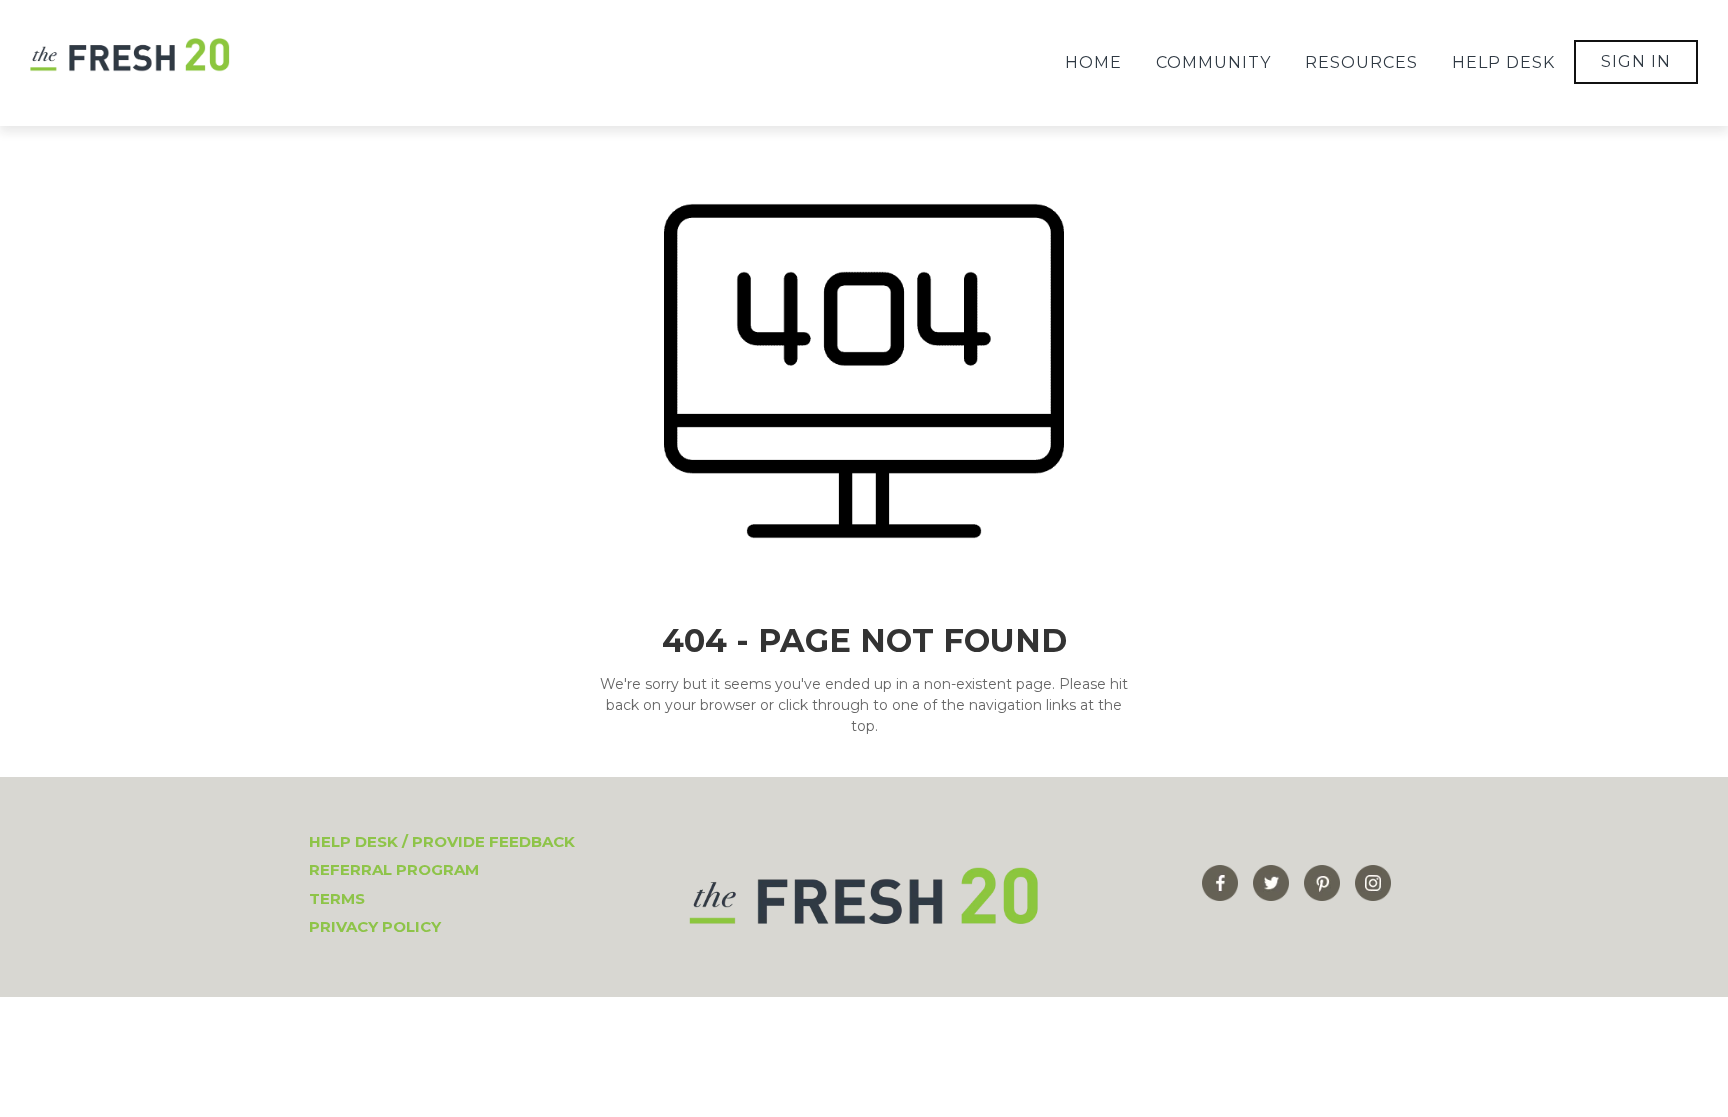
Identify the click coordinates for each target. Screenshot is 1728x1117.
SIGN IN (1636, 61)
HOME (1093, 62)
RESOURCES (1361, 62)
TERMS (337, 898)
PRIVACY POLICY (375, 926)
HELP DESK (1503, 62)
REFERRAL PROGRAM (394, 869)
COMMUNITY (1213, 62)
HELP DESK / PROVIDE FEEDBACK (442, 841)
